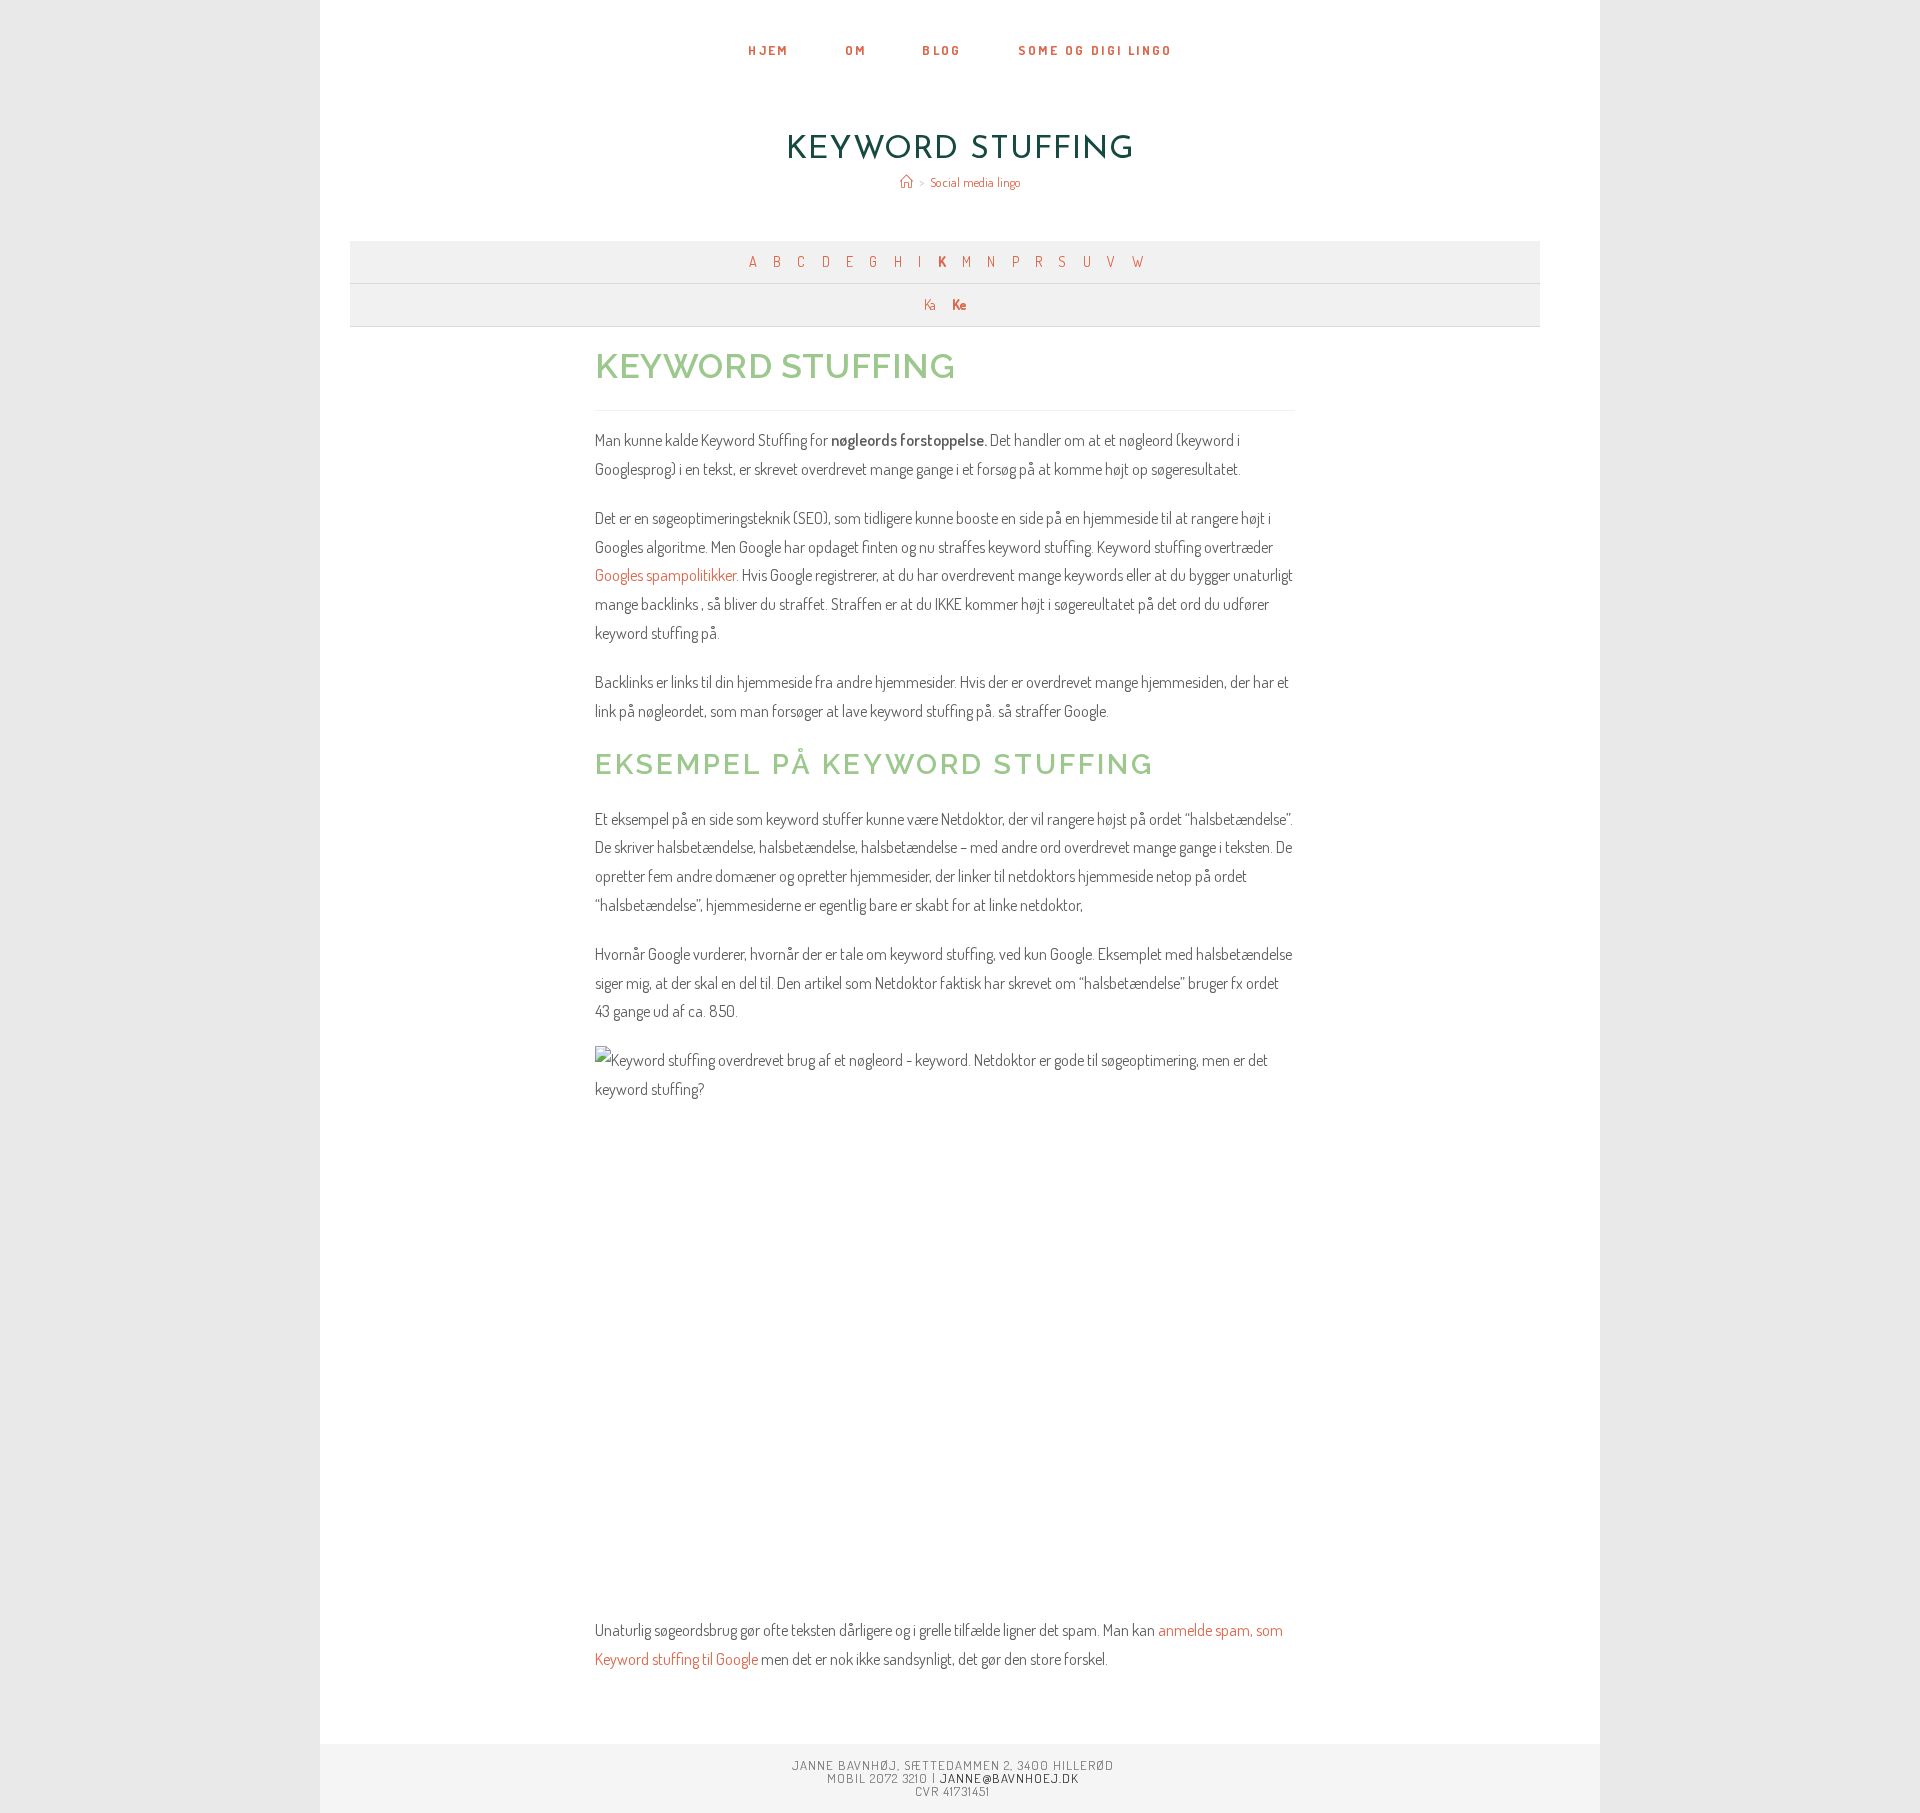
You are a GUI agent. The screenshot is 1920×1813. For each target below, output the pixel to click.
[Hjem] (906, 182)
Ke (959, 304)
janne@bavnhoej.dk (1009, 1778)
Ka (929, 304)
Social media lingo (975, 182)
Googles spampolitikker (665, 575)
